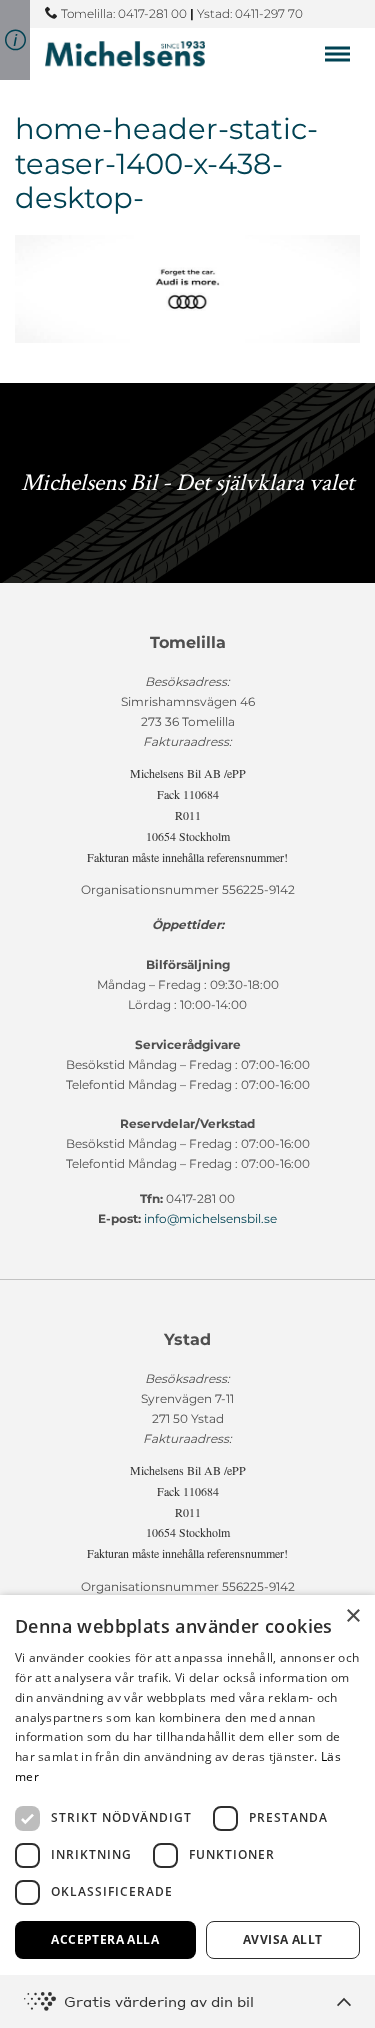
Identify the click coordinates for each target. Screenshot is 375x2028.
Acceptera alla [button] (105, 1939)
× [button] (352, 1616)
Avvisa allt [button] (282, 1939)
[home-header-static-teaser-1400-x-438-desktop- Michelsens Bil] (125, 53)
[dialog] (187, 1811)
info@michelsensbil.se (210, 1218)
